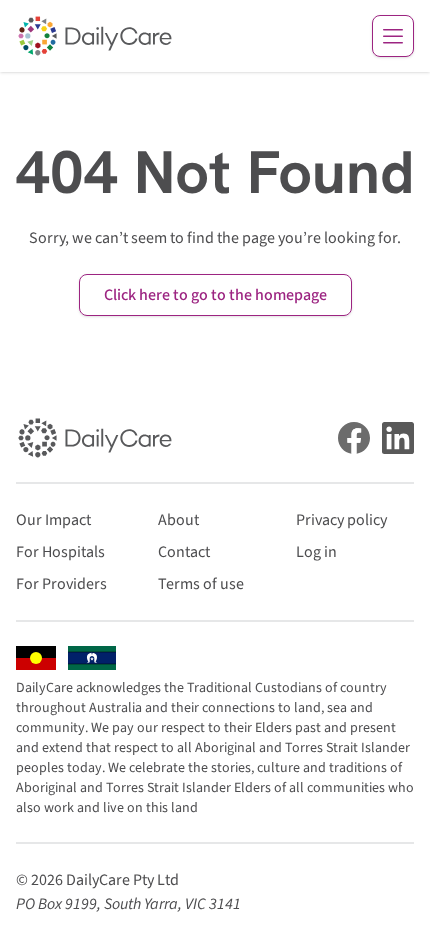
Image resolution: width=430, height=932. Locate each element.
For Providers (61, 584)
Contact (184, 552)
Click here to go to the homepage (215, 295)
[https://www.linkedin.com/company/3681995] (398, 438)
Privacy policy (341, 520)
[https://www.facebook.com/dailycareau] (354, 438)
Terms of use (201, 584)
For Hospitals (60, 552)
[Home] (95, 36)
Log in (316, 552)
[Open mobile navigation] (393, 36)
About (178, 520)
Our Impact (53, 520)
